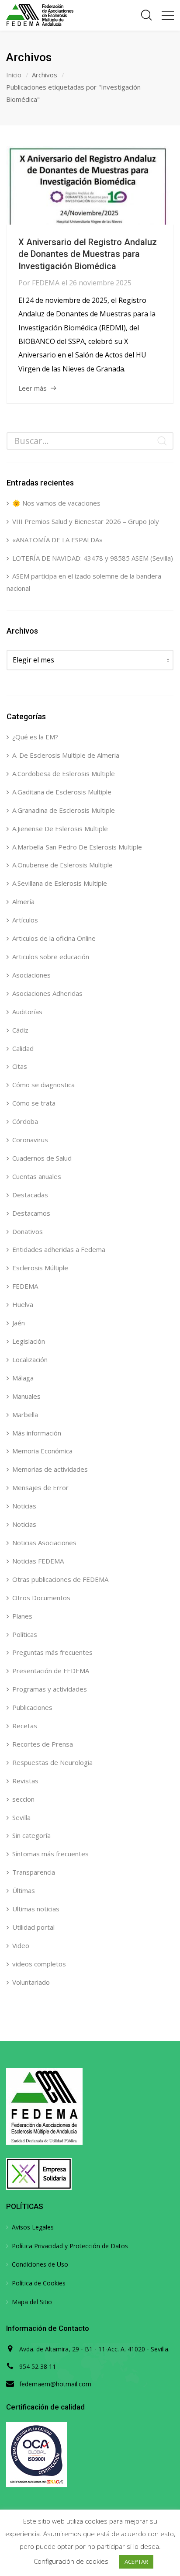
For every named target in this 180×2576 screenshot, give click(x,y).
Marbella (25, 1415)
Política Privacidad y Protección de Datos (70, 2246)
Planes (22, 1616)
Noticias (24, 1506)
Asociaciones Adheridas (47, 993)
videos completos (39, 1964)
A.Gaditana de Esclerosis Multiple (62, 792)
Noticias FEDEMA (38, 1561)
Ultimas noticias (36, 1909)
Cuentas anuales (37, 1176)
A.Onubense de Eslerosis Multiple (62, 865)
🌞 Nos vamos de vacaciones (56, 503)
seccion (23, 1799)
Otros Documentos (41, 1598)
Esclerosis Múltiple (40, 1268)
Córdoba (25, 1121)
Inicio (14, 75)
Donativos (28, 1231)
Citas (20, 1066)
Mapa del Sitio (32, 2302)
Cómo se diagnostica (43, 1085)
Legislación (29, 1341)
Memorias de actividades (50, 1469)
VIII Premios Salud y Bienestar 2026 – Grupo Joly (86, 521)
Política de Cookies (39, 2283)
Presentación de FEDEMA (51, 1671)
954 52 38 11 (38, 2366)
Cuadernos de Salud (42, 1158)
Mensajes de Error (40, 1487)
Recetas (25, 1726)
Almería (23, 901)
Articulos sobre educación (51, 957)
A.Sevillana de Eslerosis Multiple (60, 883)
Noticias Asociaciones (44, 1543)
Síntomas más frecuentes (50, 1854)
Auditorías (27, 1012)
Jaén (19, 1323)
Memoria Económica (42, 1451)
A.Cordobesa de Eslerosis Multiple (64, 773)
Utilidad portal (33, 1927)
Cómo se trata (34, 1103)
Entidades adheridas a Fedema (59, 1249)
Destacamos (31, 1213)
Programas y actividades (50, 1689)
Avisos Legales (33, 2227)
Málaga (23, 1378)
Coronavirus (30, 1140)
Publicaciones (32, 1707)
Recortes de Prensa (43, 1744)
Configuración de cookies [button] (71, 2561)
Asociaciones (31, 975)
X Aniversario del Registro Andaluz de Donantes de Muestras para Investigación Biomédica (88, 254)
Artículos (25, 920)
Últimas (24, 1890)
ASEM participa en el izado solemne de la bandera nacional (84, 582)
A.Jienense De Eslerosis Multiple (60, 829)
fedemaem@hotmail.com (55, 2384)
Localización (30, 1359)
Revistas (25, 1781)
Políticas (25, 1634)
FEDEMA (46, 283)
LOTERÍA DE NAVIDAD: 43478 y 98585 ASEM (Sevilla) (93, 558)
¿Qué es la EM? (35, 737)
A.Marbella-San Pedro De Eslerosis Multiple (77, 847)
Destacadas (30, 1195)
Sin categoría (31, 1835)
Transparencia (34, 1872)
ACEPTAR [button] (136, 2562)
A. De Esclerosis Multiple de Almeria (66, 755)
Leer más (33, 388)
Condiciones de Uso (40, 2264)
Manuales (26, 1396)
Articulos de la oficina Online (54, 938)
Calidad (23, 1048)
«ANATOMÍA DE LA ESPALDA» (57, 540)
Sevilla (21, 1817)
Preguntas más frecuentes (52, 1652)
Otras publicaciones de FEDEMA (60, 1579)
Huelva (23, 1304)
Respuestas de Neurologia (52, 1762)
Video (21, 1945)
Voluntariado (31, 1982)
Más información (37, 1433)
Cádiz (20, 1030)
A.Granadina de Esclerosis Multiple (64, 810)
